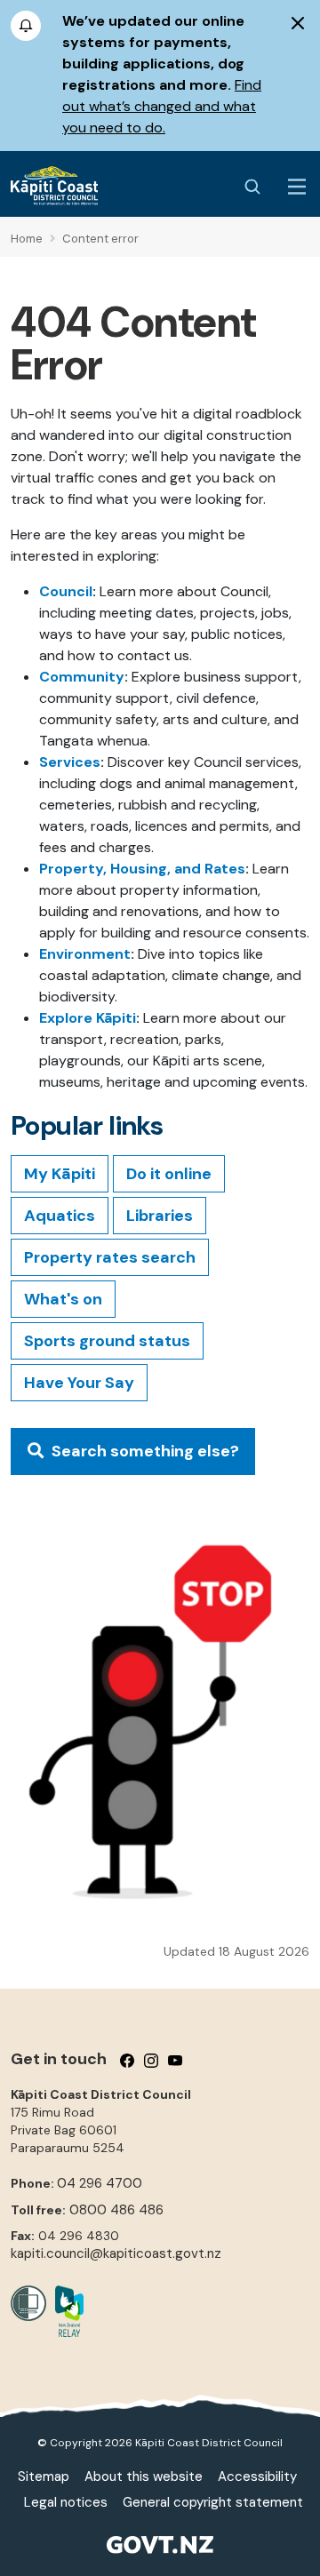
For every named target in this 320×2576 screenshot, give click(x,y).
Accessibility (257, 2476)
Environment (85, 954)
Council (66, 591)
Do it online (169, 1174)
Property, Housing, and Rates (142, 869)
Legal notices (66, 2502)
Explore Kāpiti (88, 1018)
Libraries (160, 1216)
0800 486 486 (116, 2210)
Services (70, 762)
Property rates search (110, 1257)
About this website (144, 2476)
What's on (63, 1299)
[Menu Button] (297, 187)
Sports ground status (107, 1341)
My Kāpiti (60, 1174)
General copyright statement (213, 2502)
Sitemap (44, 2476)
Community (82, 677)
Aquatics (60, 1216)
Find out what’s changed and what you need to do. (162, 106)
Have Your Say (79, 1383)
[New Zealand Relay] (65, 2311)
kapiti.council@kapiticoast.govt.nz (116, 2253)
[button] (133, 1451)
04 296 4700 (100, 2183)
